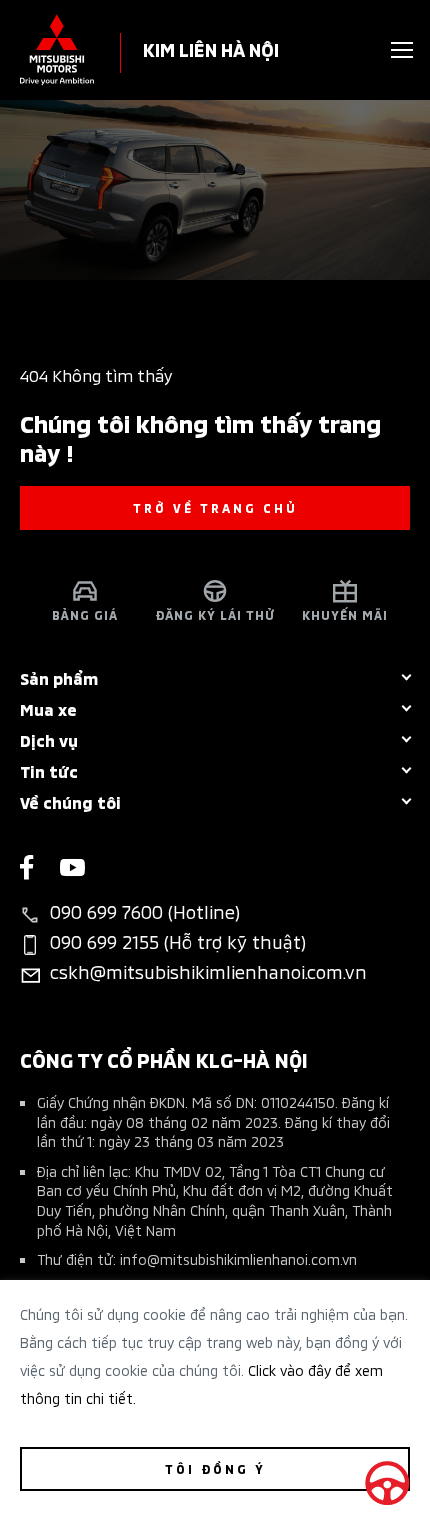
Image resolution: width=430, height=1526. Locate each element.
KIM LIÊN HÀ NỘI (211, 48)
